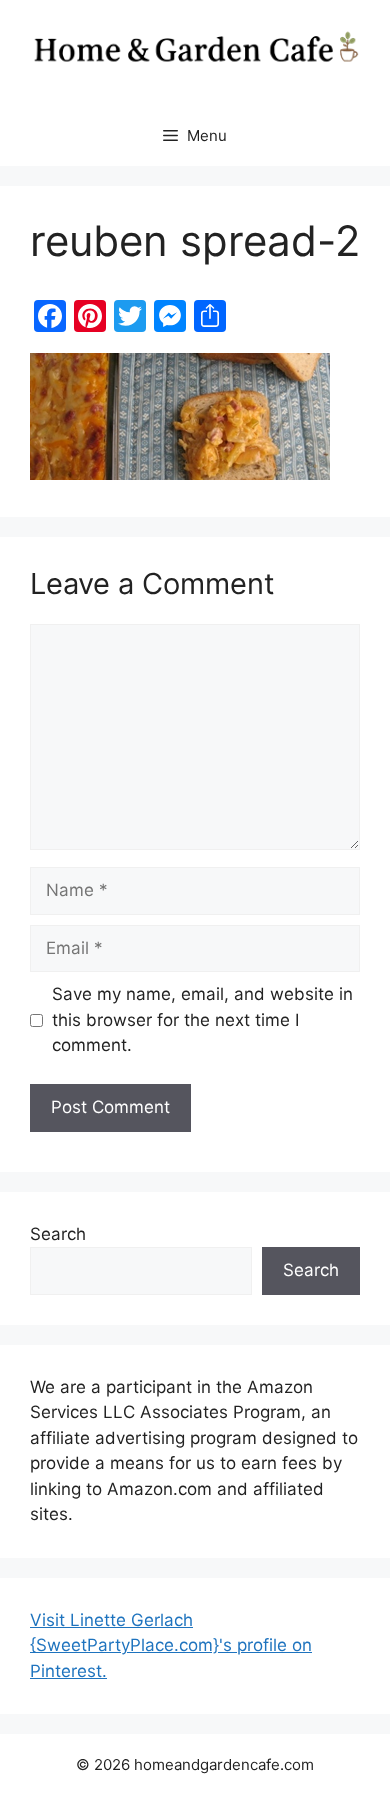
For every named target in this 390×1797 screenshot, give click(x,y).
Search (58, 1234)
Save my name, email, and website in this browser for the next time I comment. (202, 1019)
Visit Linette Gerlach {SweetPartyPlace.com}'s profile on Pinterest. (171, 1645)
